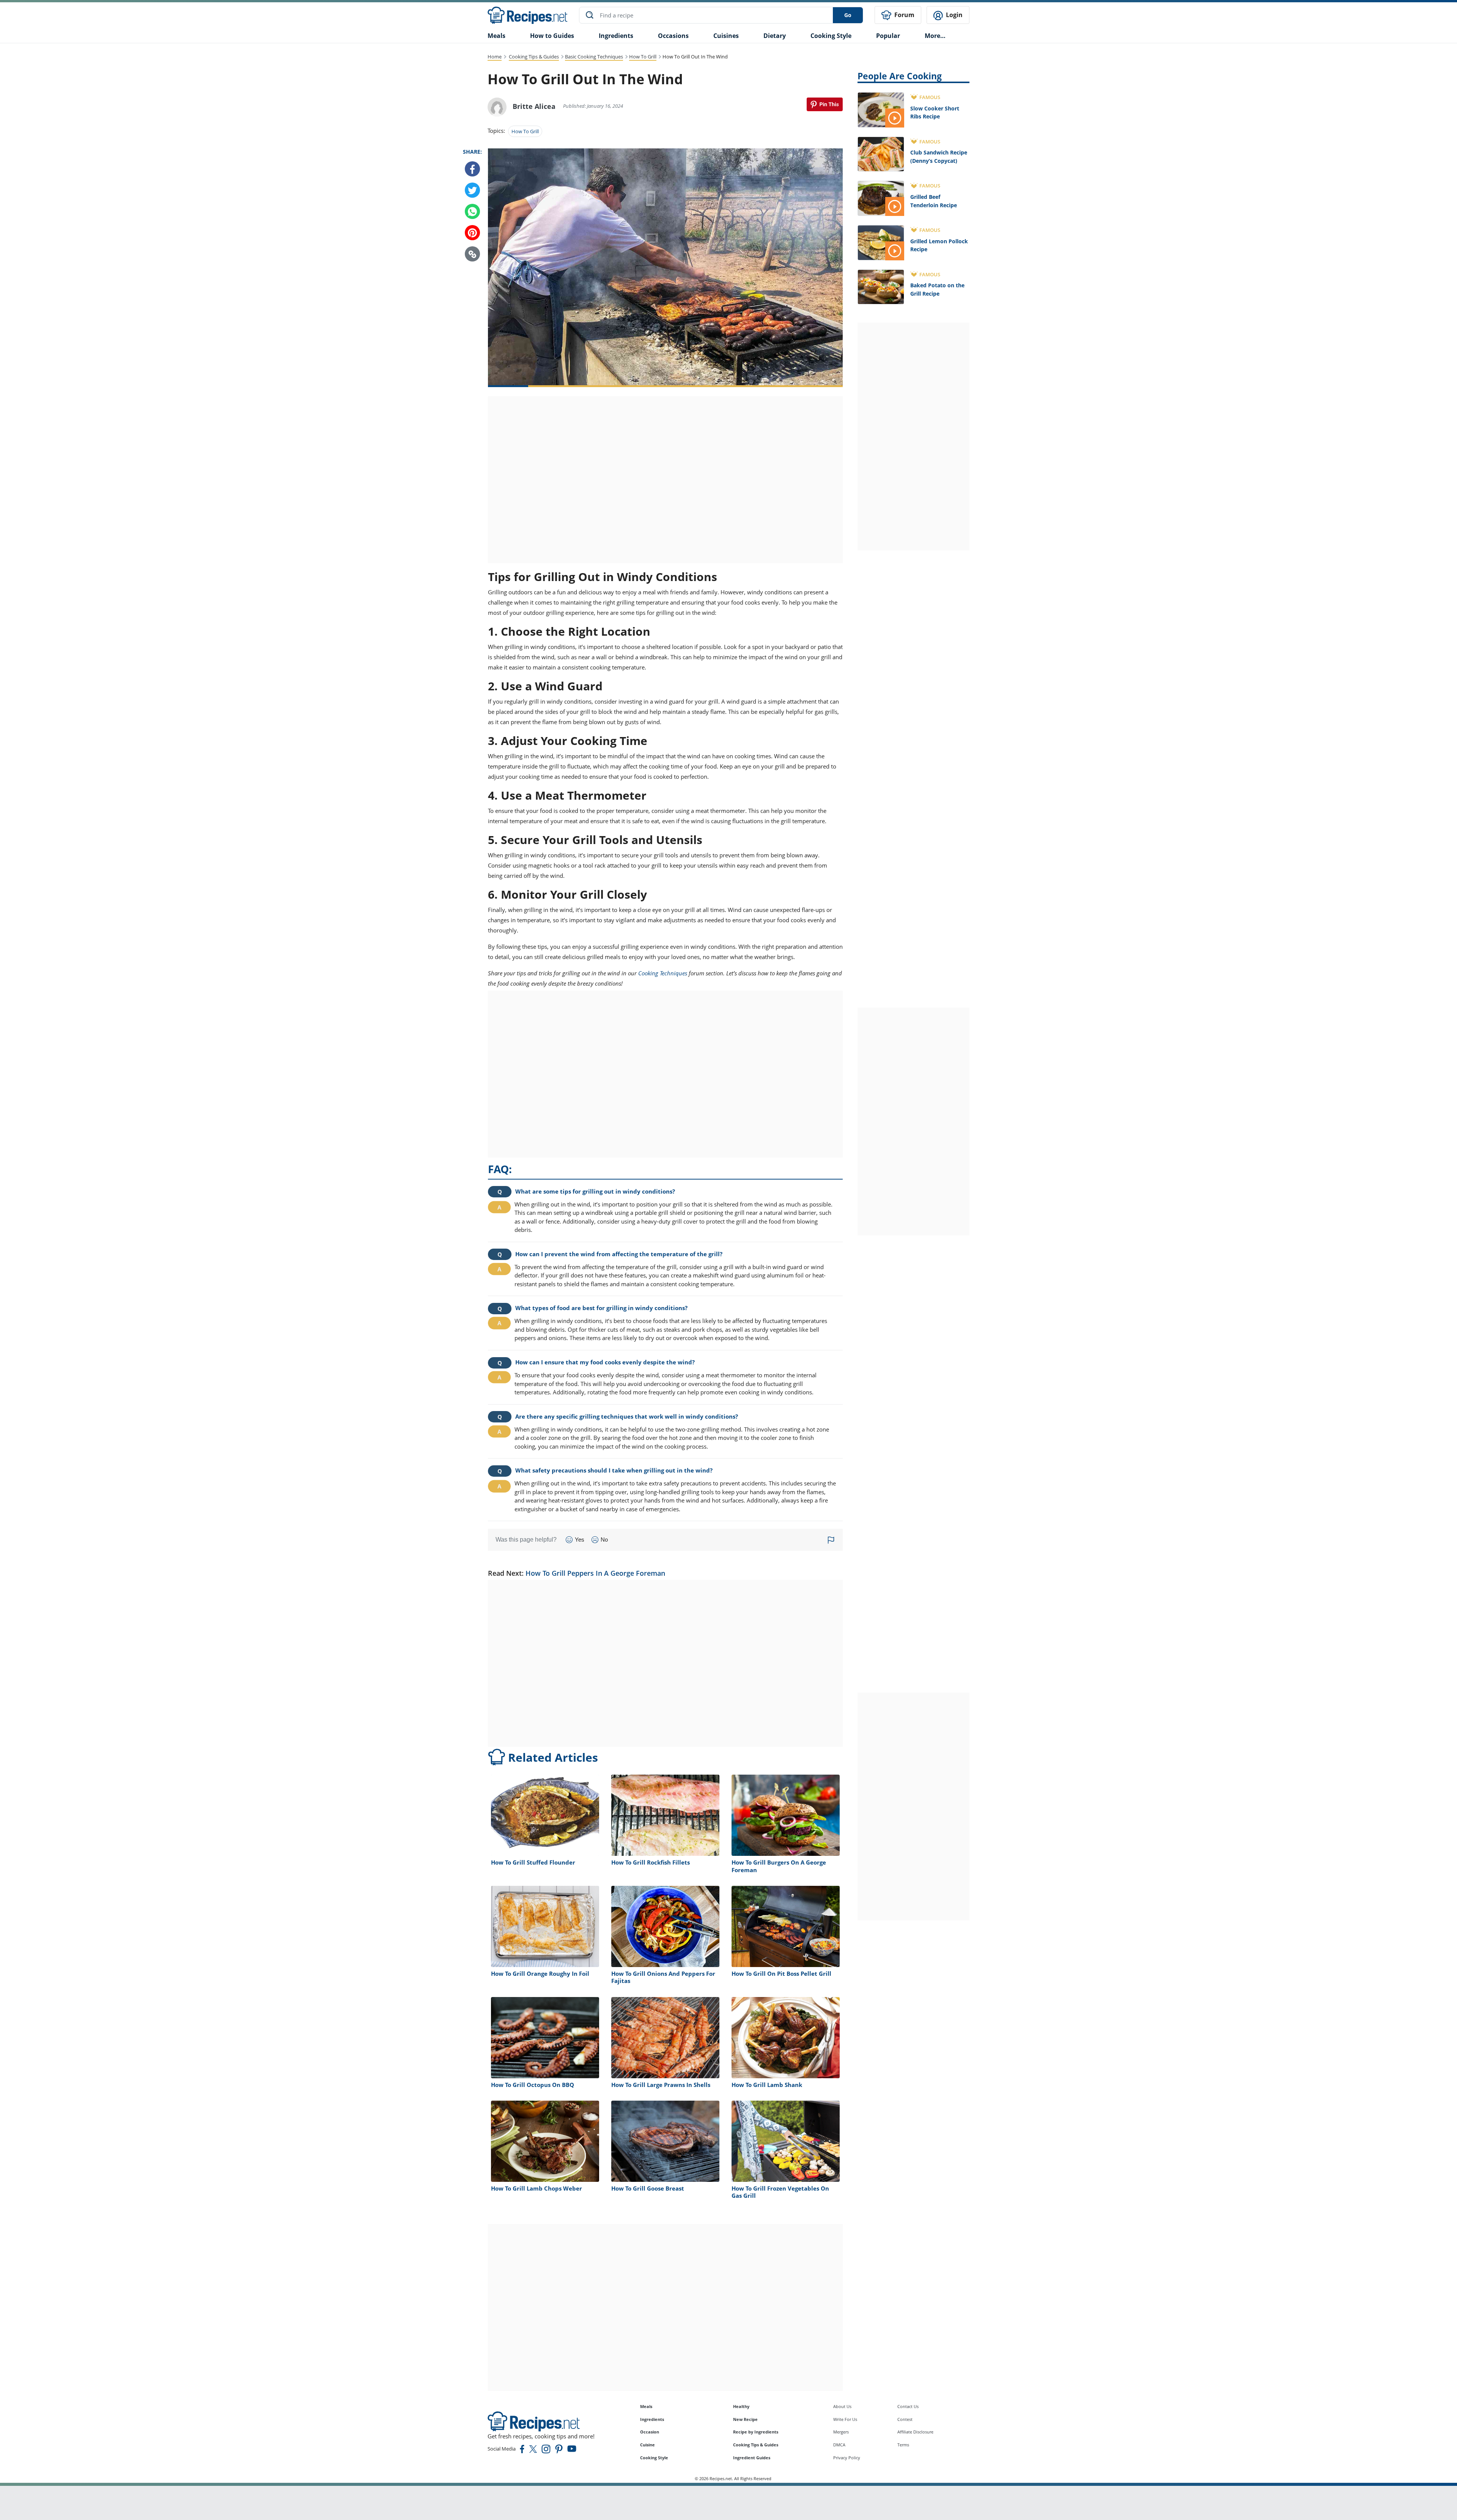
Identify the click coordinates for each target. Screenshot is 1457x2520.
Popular (888, 36)
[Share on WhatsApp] (472, 212)
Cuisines (726, 36)
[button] (472, 254)
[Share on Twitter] (472, 191)
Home (495, 57)
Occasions (673, 36)
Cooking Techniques (663, 973)
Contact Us (908, 2406)
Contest (905, 2419)
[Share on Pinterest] (825, 104)
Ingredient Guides (752, 2458)
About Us (842, 2406)
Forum (904, 15)
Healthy (741, 2406)
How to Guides (552, 36)
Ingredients (616, 36)
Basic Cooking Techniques (594, 57)
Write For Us (845, 2419)
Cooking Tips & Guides (534, 57)
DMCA (839, 2445)
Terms (903, 2445)
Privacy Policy (847, 2458)
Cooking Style (654, 2458)
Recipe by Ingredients (756, 2432)
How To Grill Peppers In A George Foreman (595, 1573)
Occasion (650, 2432)
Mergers (841, 2432)
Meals (646, 2406)
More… (935, 36)
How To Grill (643, 57)
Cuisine (647, 2445)
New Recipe (745, 2419)
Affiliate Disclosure (915, 2432)
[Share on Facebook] (472, 169)
